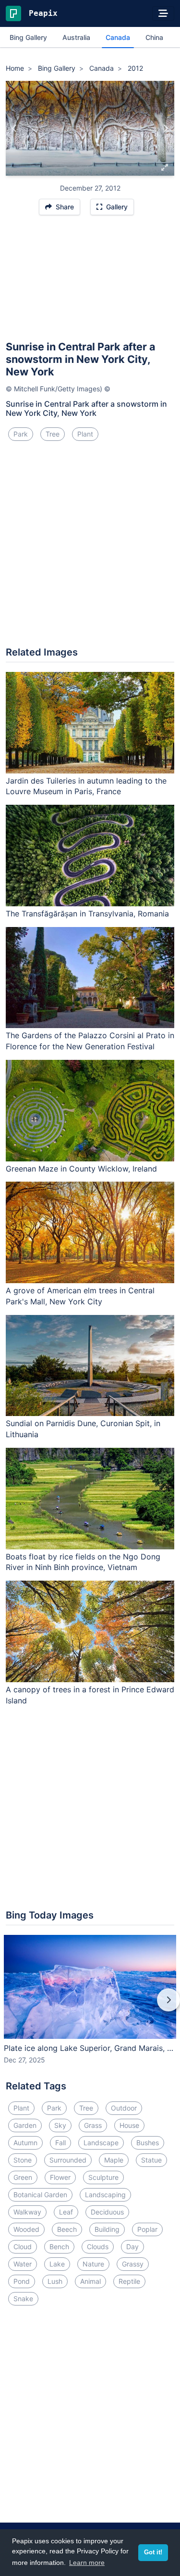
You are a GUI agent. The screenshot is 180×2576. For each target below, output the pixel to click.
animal (90, 2281)
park (21, 434)
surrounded (68, 2160)
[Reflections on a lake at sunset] (165, 129)
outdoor (124, 2108)
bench (59, 2247)
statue (151, 2160)
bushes (148, 2143)
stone (23, 2160)
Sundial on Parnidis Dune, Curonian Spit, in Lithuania (83, 1429)
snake (23, 2299)
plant (85, 434)
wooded (26, 2229)
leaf (66, 2212)
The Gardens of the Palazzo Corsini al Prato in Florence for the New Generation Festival (90, 1041)
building (107, 2229)
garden (25, 2125)
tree (53, 434)
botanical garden (40, 2195)
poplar (147, 2229)
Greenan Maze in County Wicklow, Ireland (81, 1169)
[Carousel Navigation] (90, 2007)
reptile (129, 2281)
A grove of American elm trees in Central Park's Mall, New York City (80, 1296)
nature (93, 2264)
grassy (133, 2264)
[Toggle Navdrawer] (163, 13)
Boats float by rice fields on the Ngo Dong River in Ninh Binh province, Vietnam (83, 1562)
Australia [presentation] (76, 37)
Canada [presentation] (118, 37)
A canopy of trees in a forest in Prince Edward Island (90, 1695)
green (23, 2177)
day (132, 2247)
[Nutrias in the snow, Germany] (15, 129)
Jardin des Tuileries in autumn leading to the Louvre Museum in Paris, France (86, 786)
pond (22, 2281)
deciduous (107, 2212)
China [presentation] (154, 37)
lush (55, 2281)
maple (114, 2160)
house (129, 2125)
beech (67, 2229)
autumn (25, 2143)
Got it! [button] (153, 2552)
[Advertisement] (90, 282)
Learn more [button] (87, 2563)
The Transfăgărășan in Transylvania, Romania (87, 914)
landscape (101, 2143)
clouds (98, 2247)
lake (57, 2264)
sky (60, 2125)
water (23, 2264)
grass (93, 2125)
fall (60, 2143)
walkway (27, 2212)
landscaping (105, 2195)
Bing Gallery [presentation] (28, 37)
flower (60, 2177)
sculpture (103, 2177)
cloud (23, 2247)
